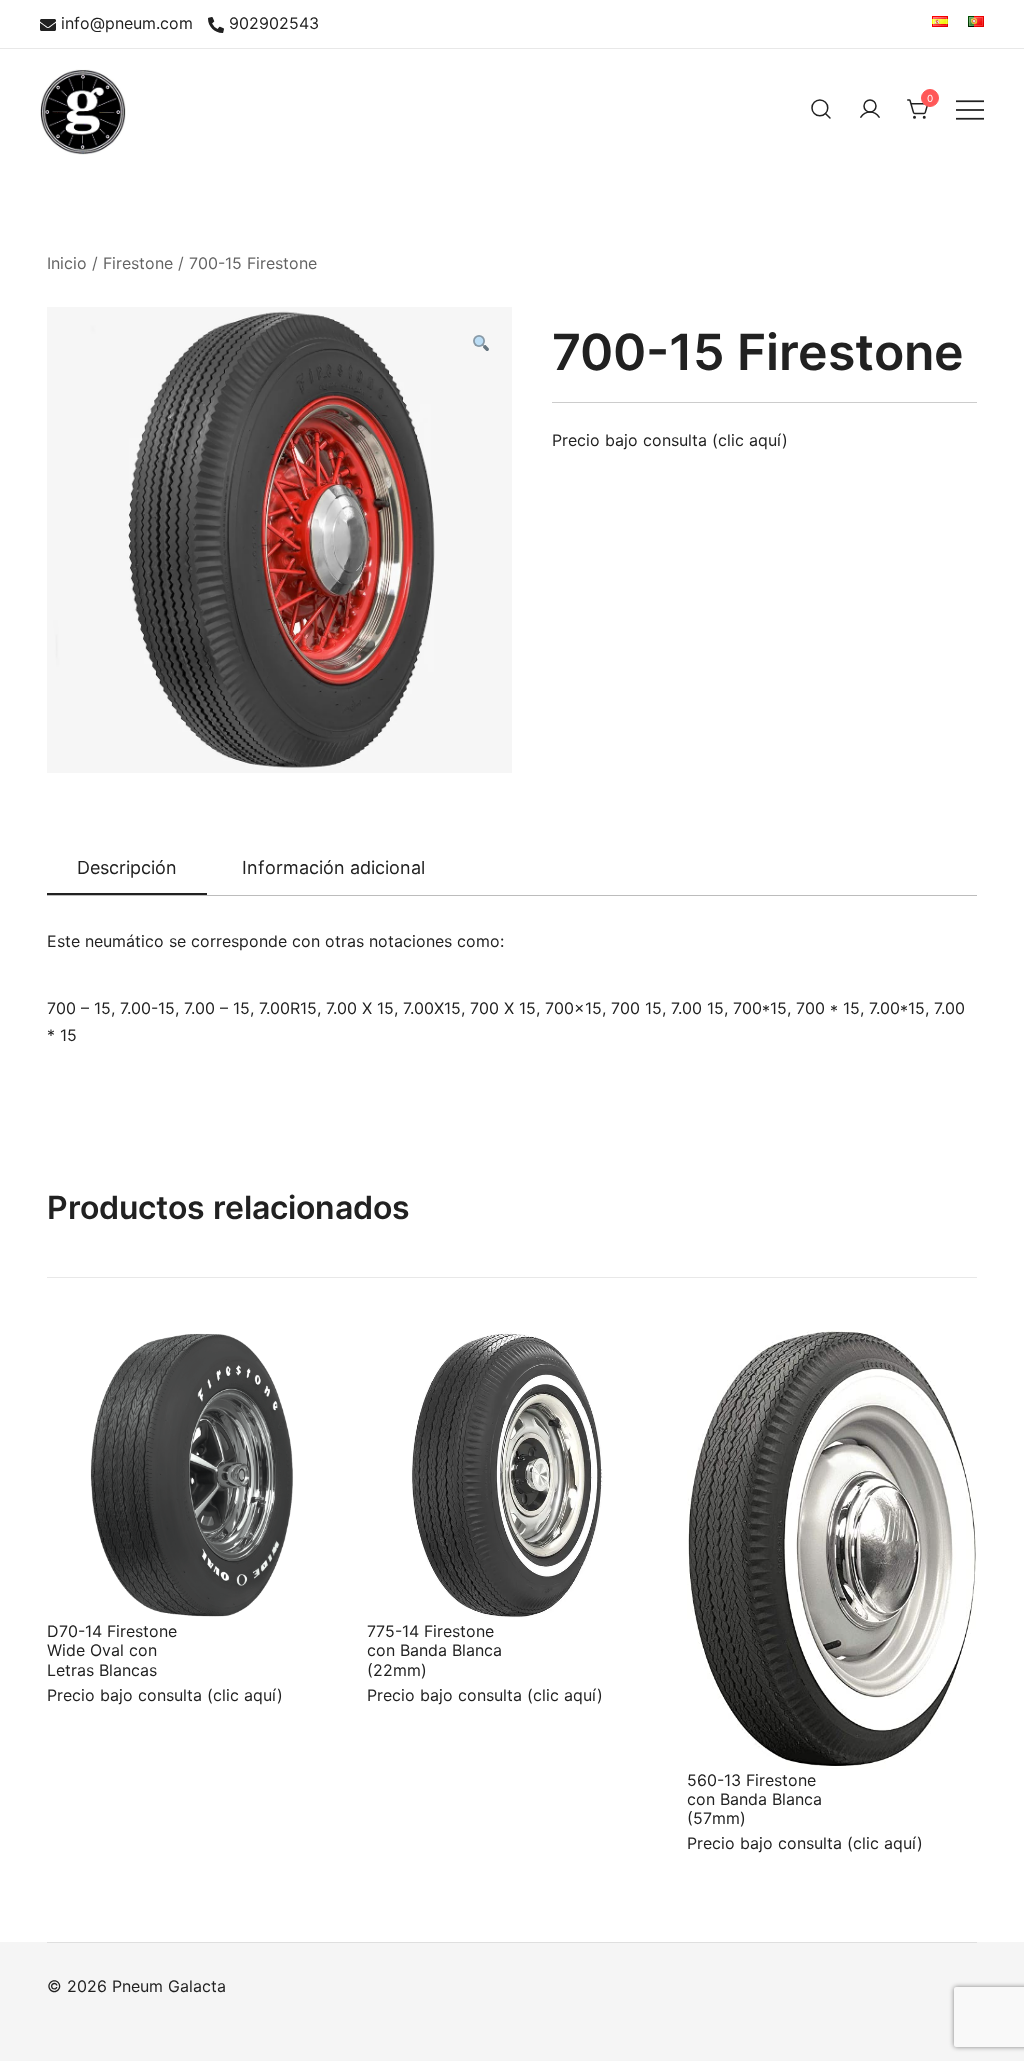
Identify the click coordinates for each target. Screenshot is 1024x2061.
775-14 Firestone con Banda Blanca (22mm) (434, 1650)
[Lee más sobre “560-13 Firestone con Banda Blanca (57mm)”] (735, 1732)
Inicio (67, 263)
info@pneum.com (127, 24)
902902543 (274, 24)
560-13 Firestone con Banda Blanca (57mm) (754, 1799)
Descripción (127, 867)
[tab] (127, 869)
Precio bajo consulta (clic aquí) (670, 440)
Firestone (138, 263)
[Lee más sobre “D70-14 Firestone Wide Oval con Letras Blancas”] (95, 1583)
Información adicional (333, 867)
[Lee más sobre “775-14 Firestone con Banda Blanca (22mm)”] (415, 1583)
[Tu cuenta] (870, 109)
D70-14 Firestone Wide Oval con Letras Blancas (112, 1650)
